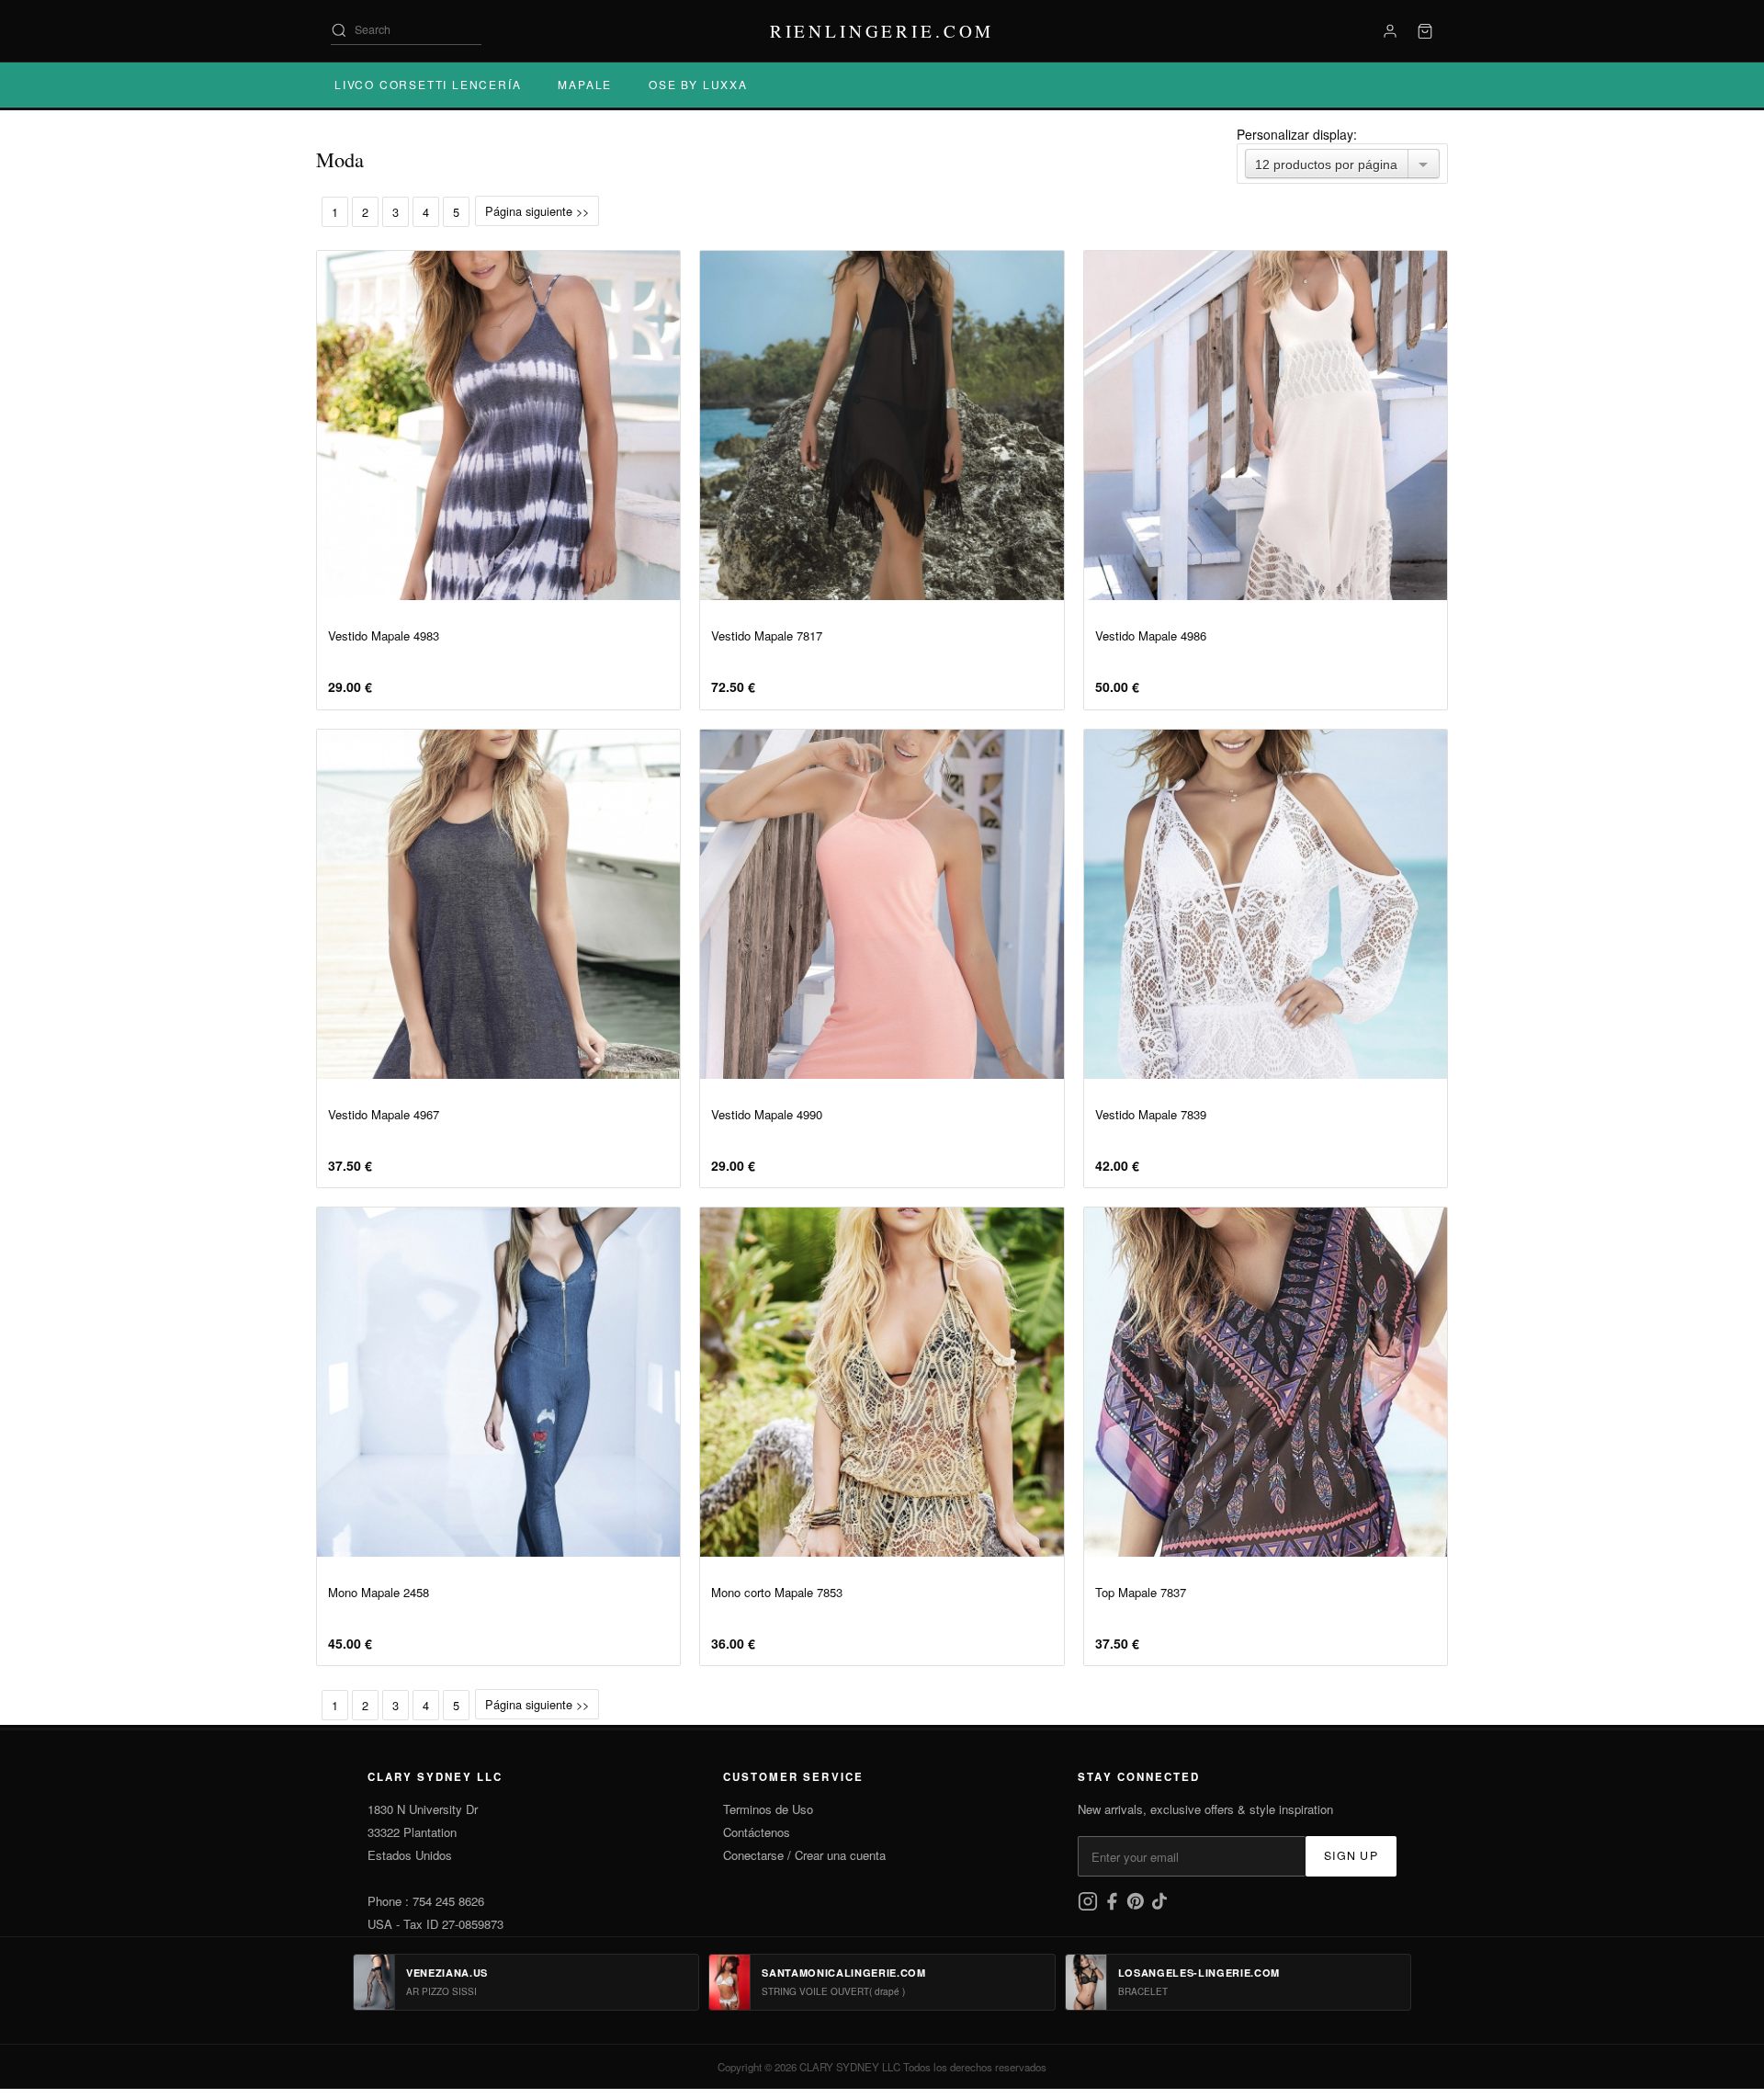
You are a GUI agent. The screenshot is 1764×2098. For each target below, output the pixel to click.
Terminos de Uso (768, 1809)
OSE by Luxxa (698, 84)
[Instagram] (1090, 1906)
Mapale (585, 84)
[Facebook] (1114, 1906)
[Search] (339, 30)
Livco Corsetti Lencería (428, 84)
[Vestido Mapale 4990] (882, 904)
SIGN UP (1351, 1855)
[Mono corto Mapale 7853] (882, 1382)
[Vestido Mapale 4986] (1266, 425)
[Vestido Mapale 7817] (882, 425)
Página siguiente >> (537, 211)
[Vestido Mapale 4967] (498, 904)
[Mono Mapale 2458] (498, 1382)
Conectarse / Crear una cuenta (804, 1855)
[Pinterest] (1137, 1906)
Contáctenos (757, 1832)
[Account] (1390, 31)
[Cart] (1425, 31)
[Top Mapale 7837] (1266, 1382)
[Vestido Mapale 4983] (498, 425)
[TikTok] (1159, 1906)
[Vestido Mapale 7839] (1266, 904)
